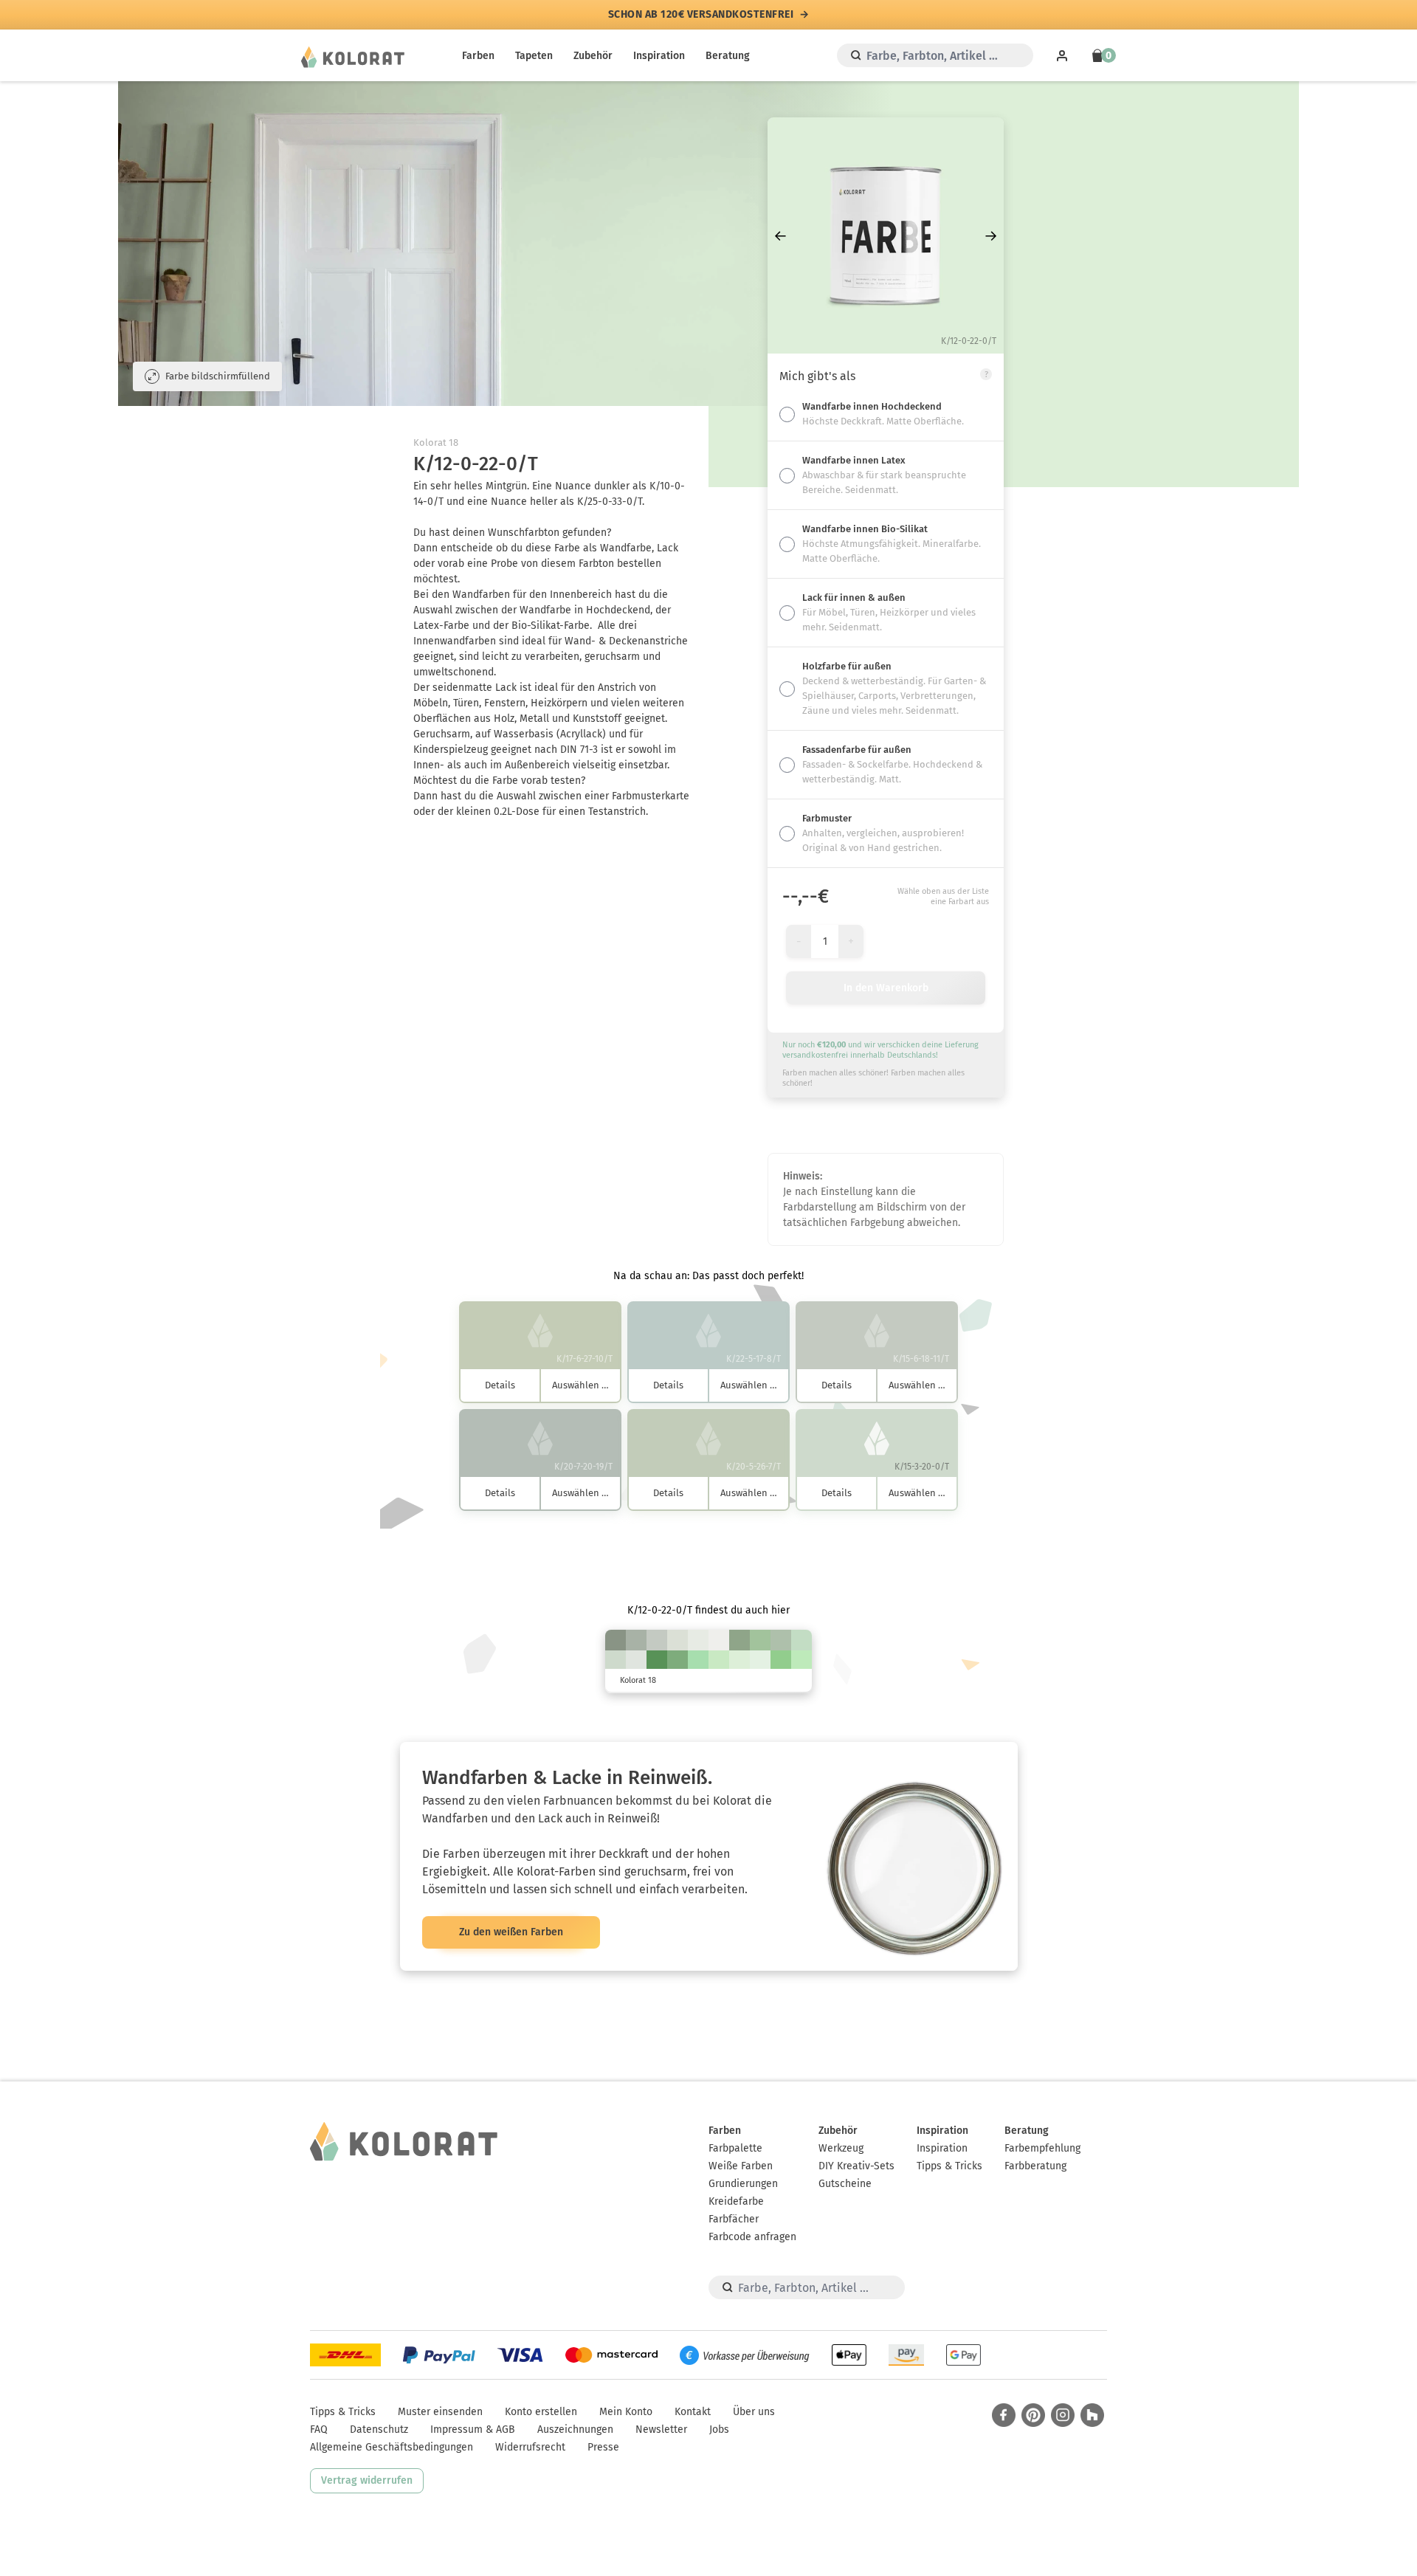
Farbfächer (734, 2219)
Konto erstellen (541, 2412)
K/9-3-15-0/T (678, 1640)
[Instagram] (1063, 2415)
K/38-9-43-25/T (739, 1640)
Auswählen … (580, 1385)
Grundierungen (743, 2184)
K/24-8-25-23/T (636, 1640)
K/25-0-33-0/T (719, 1661)
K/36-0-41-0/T (698, 1661)
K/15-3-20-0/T (616, 1661)
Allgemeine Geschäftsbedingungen (392, 2447)
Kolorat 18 (436, 442)
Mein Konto (626, 2412)
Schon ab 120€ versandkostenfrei (701, 15)
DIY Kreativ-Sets (856, 2166)
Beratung (728, 56)
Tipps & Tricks (949, 2166)
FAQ (319, 2429)
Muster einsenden (440, 2412)
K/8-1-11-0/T (636, 1661)
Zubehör (593, 56)
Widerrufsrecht (530, 2447)
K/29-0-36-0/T (801, 1661)
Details (500, 1385)
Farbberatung (1035, 2166)
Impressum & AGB (473, 2429)
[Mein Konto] (1062, 55)
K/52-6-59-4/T (678, 1661)
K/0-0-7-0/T (719, 1640)
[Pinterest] (1033, 2415)
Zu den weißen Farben (511, 1932)
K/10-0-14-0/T (760, 1661)
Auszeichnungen (575, 2429)
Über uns (754, 2412)
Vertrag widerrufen (367, 2480)
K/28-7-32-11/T (781, 1640)
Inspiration (659, 56)
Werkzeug (841, 2148)
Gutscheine (845, 2184)
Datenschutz (379, 2429)
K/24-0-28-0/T (801, 1640)
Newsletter (661, 2429)
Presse (603, 2447)
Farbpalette (735, 2148)
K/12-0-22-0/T (739, 1661)
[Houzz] (1092, 2415)
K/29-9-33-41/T (616, 1640)
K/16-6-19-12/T (657, 1640)
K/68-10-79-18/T (657, 1661)
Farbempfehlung (1042, 2148)
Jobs (719, 2429)
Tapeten (534, 56)
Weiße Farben (741, 2166)
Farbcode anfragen (752, 2237)
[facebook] (1004, 2415)
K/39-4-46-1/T (760, 1640)
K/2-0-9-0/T (698, 1640)
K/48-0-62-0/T (781, 1661)
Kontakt (693, 2412)
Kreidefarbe (736, 2201)
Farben (478, 56)
